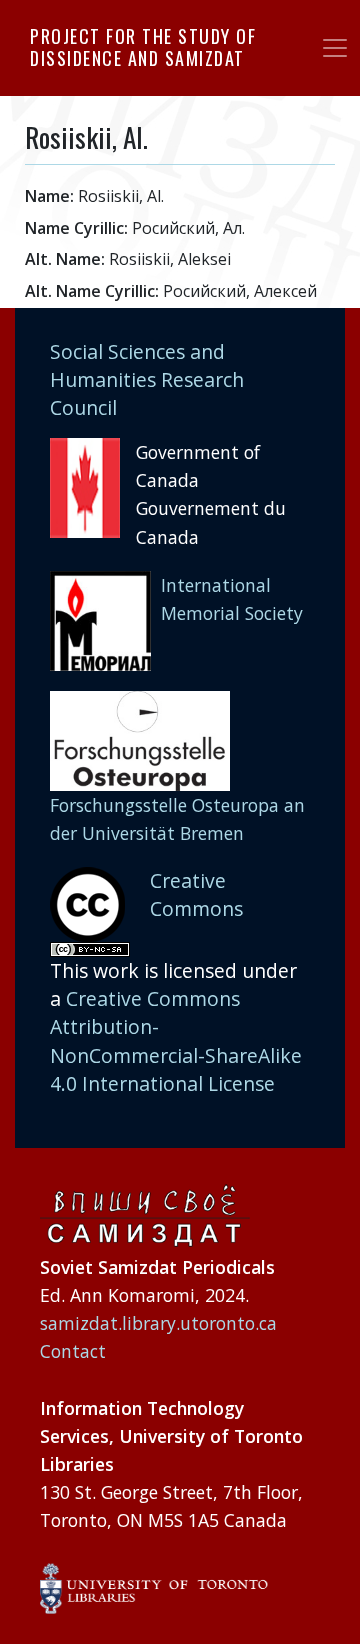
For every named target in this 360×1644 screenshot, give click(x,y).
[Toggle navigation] (335, 48)
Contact (73, 1351)
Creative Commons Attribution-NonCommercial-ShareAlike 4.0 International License (176, 1040)
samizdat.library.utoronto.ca (158, 1323)
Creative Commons (196, 894)
